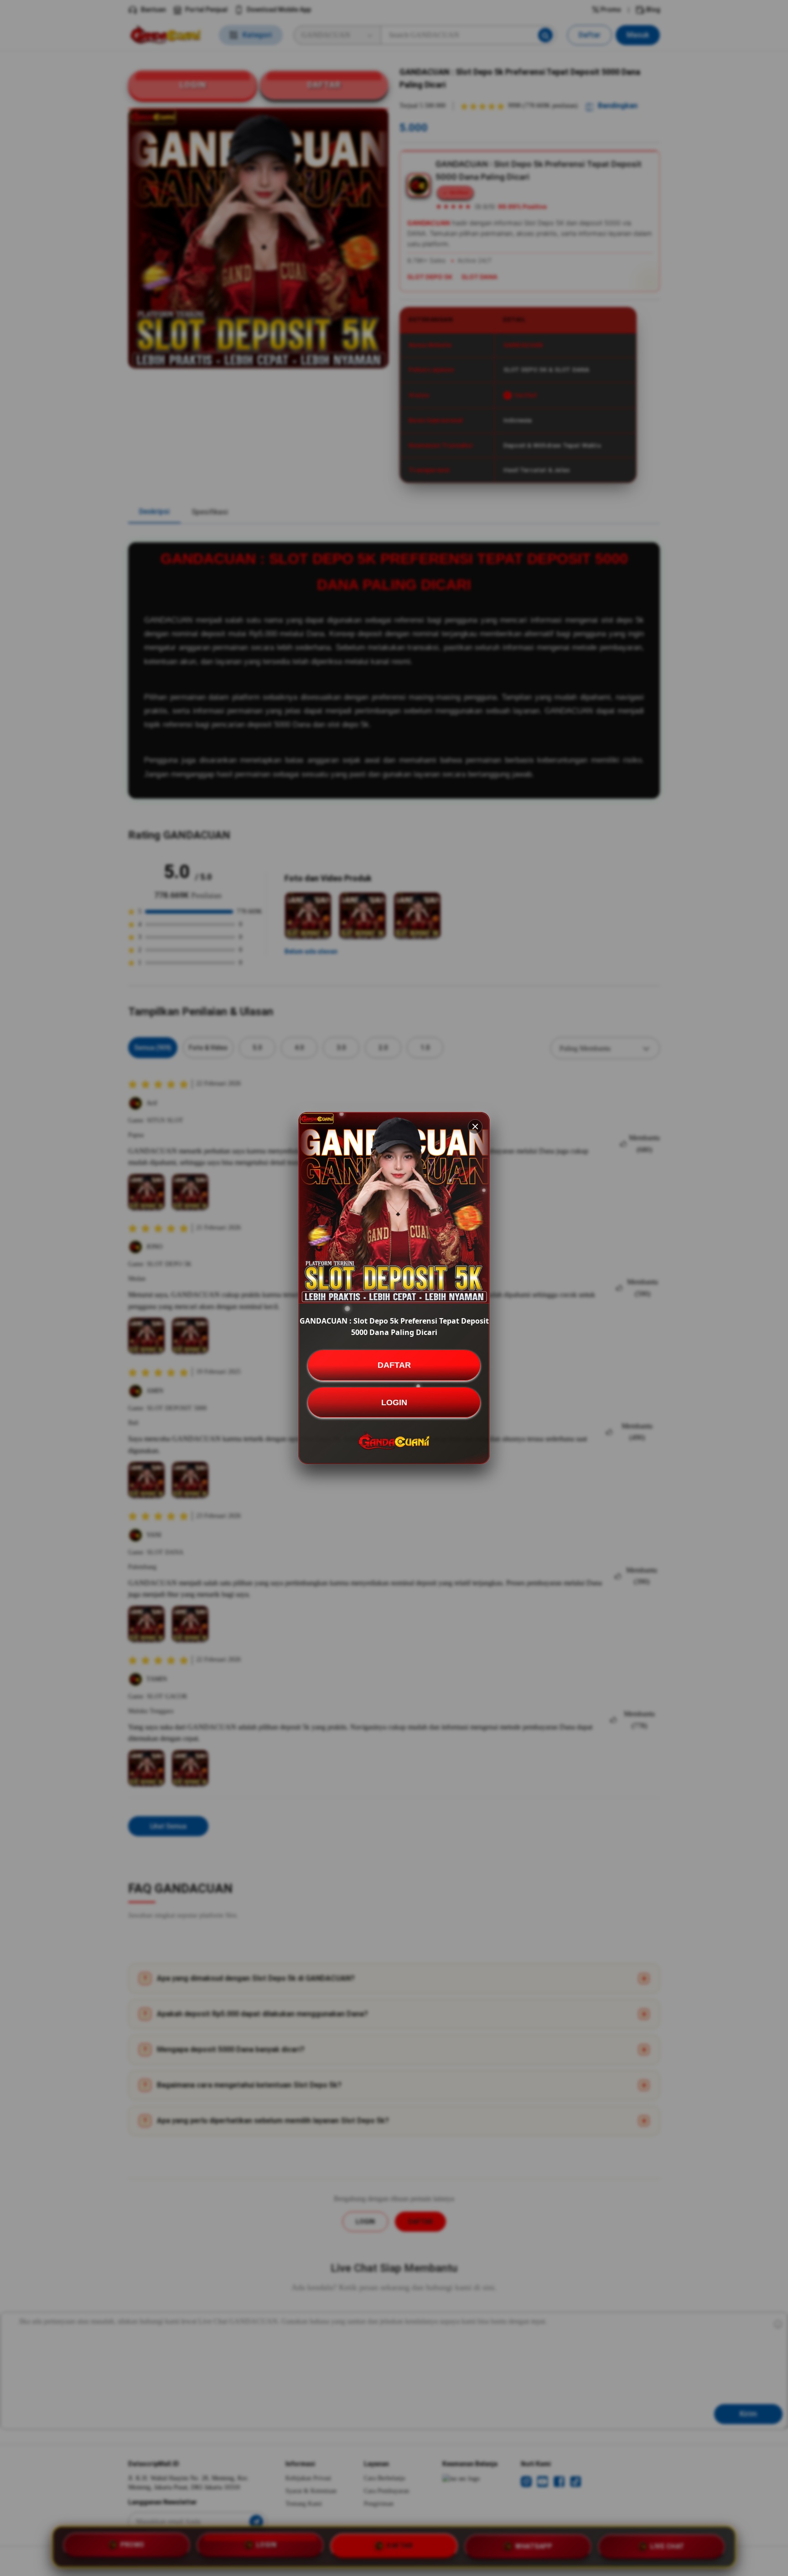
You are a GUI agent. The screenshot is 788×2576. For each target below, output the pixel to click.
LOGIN (394, 1402)
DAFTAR (394, 1365)
